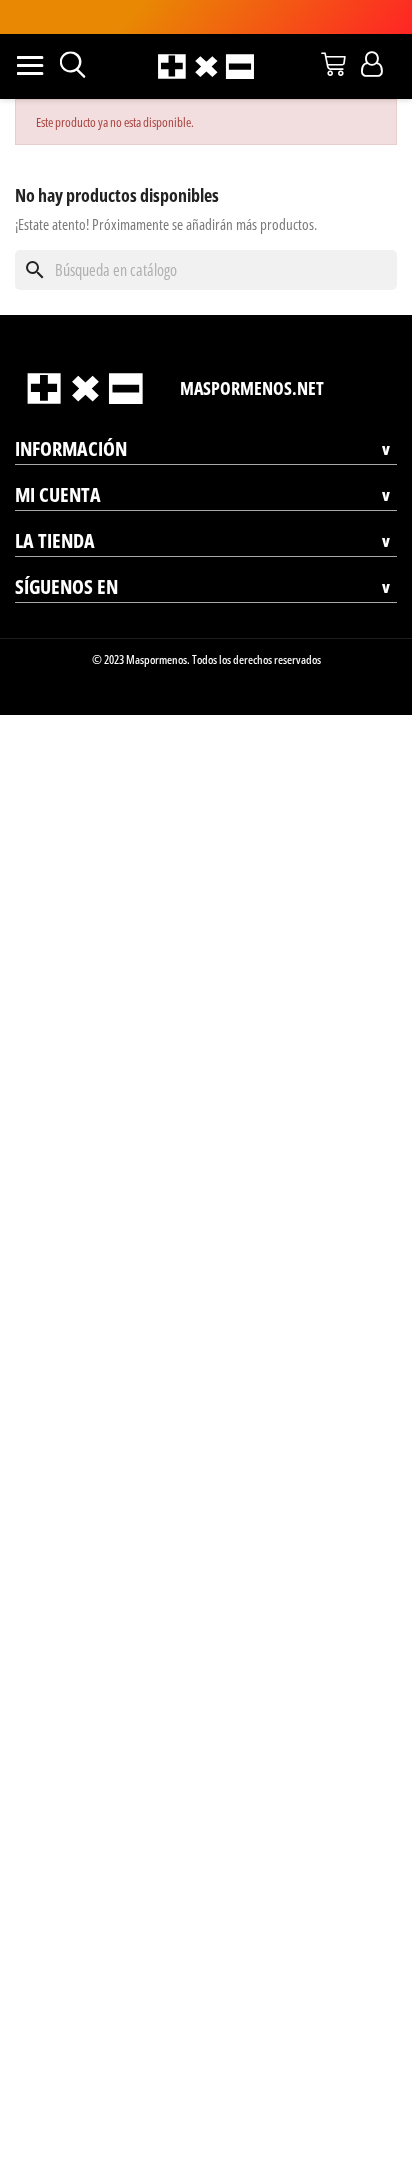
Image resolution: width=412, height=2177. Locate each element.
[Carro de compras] (333, 64)
